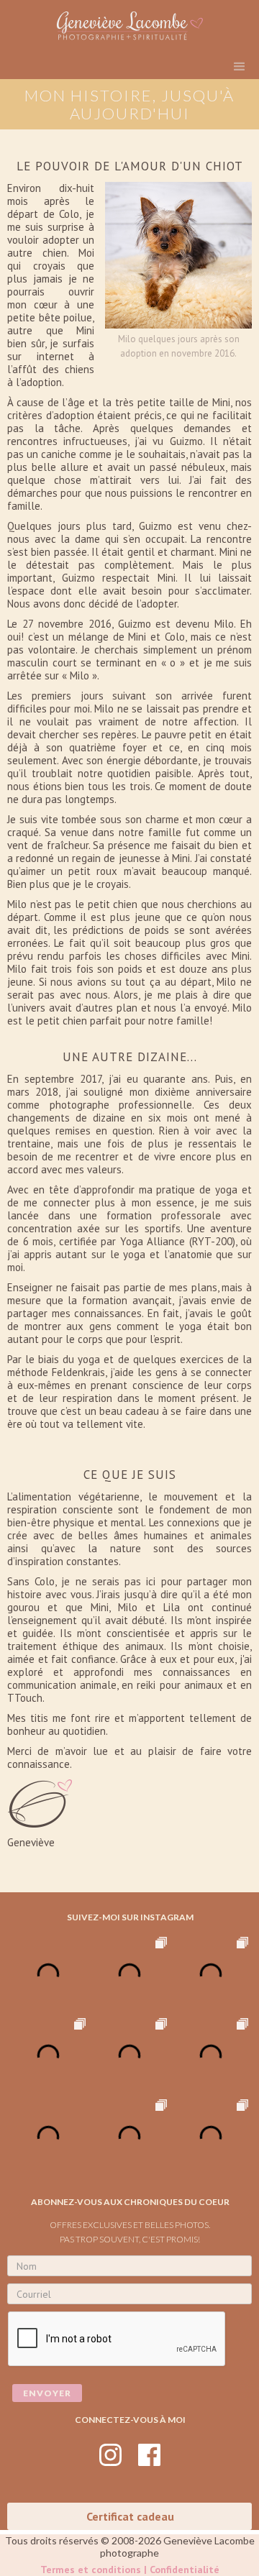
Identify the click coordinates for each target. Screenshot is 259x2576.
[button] (239, 67)
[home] (129, 26)
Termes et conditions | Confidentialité (130, 2570)
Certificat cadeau (130, 2516)
